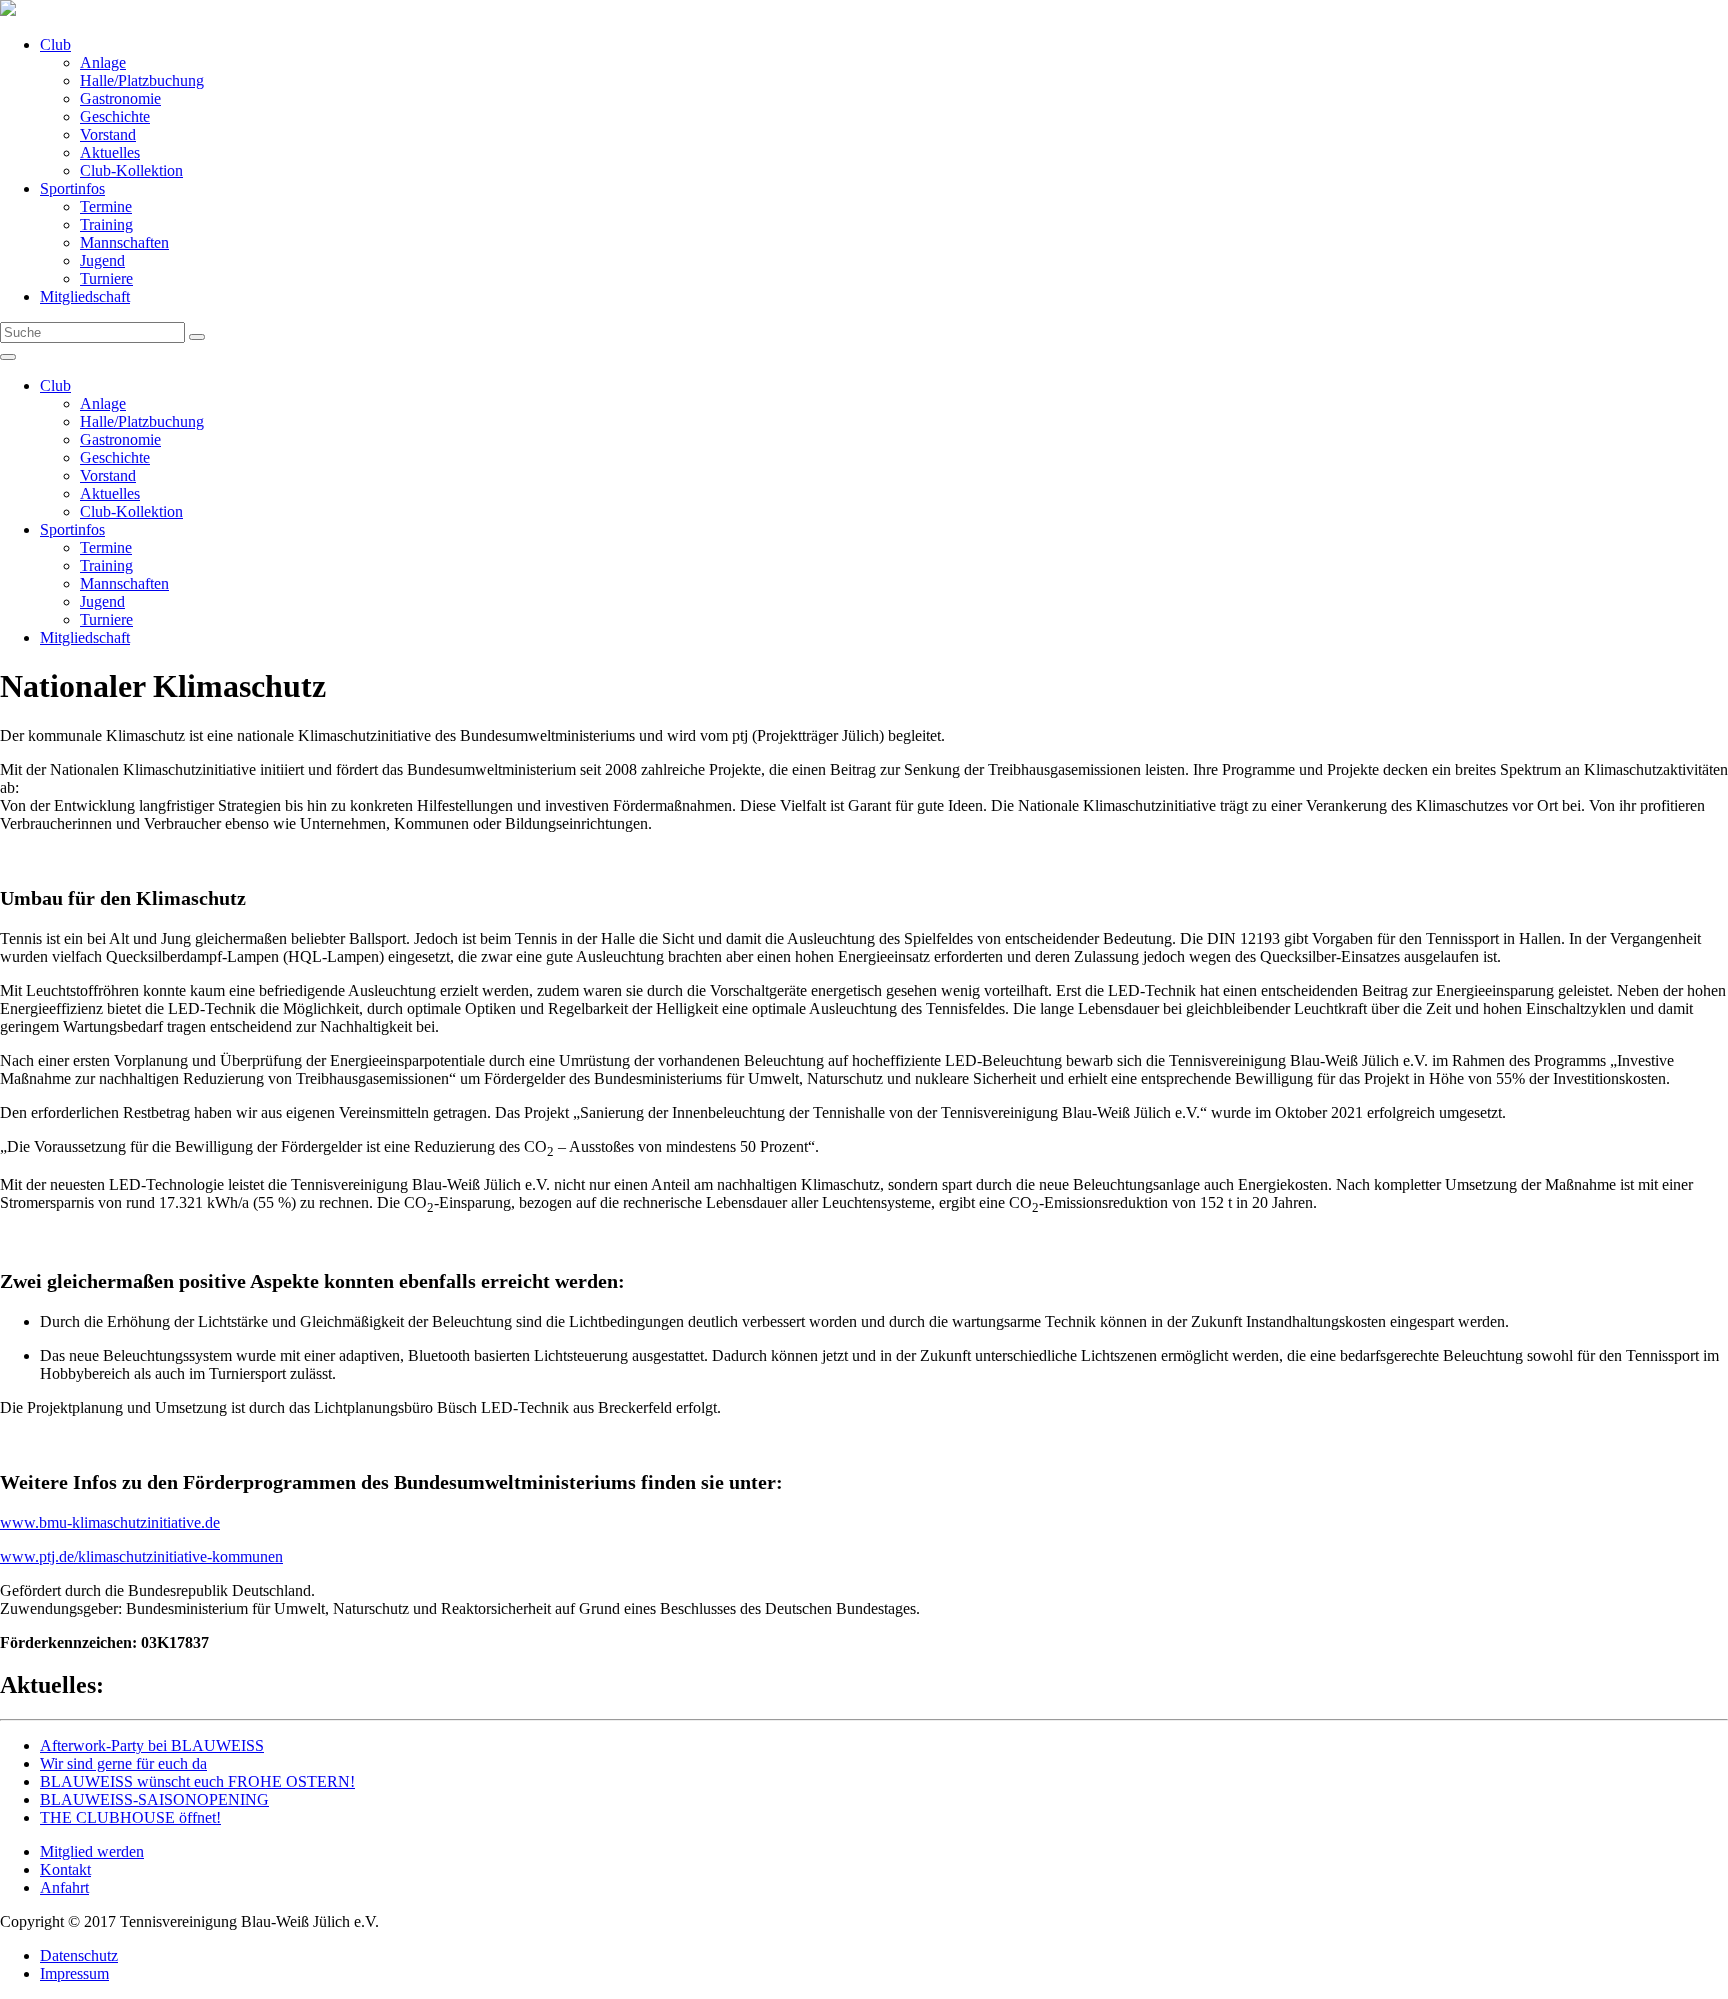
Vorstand (108, 134)
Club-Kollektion (131, 170)
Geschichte (115, 116)
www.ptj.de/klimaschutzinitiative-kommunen (141, 1556)
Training (106, 224)
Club (55, 44)
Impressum (74, 1973)
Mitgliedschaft (85, 296)
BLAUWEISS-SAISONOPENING (154, 1799)
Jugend (102, 260)
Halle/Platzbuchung (142, 80)
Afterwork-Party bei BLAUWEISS (152, 1745)
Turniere (106, 278)
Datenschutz (79, 1955)
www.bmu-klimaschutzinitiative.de (110, 1522)
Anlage (103, 62)
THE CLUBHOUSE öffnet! (130, 1817)
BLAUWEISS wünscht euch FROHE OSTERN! (197, 1781)
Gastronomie (120, 98)
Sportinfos (72, 188)
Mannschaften (124, 242)
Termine (106, 206)
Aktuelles (110, 152)
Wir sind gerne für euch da (123, 1763)
